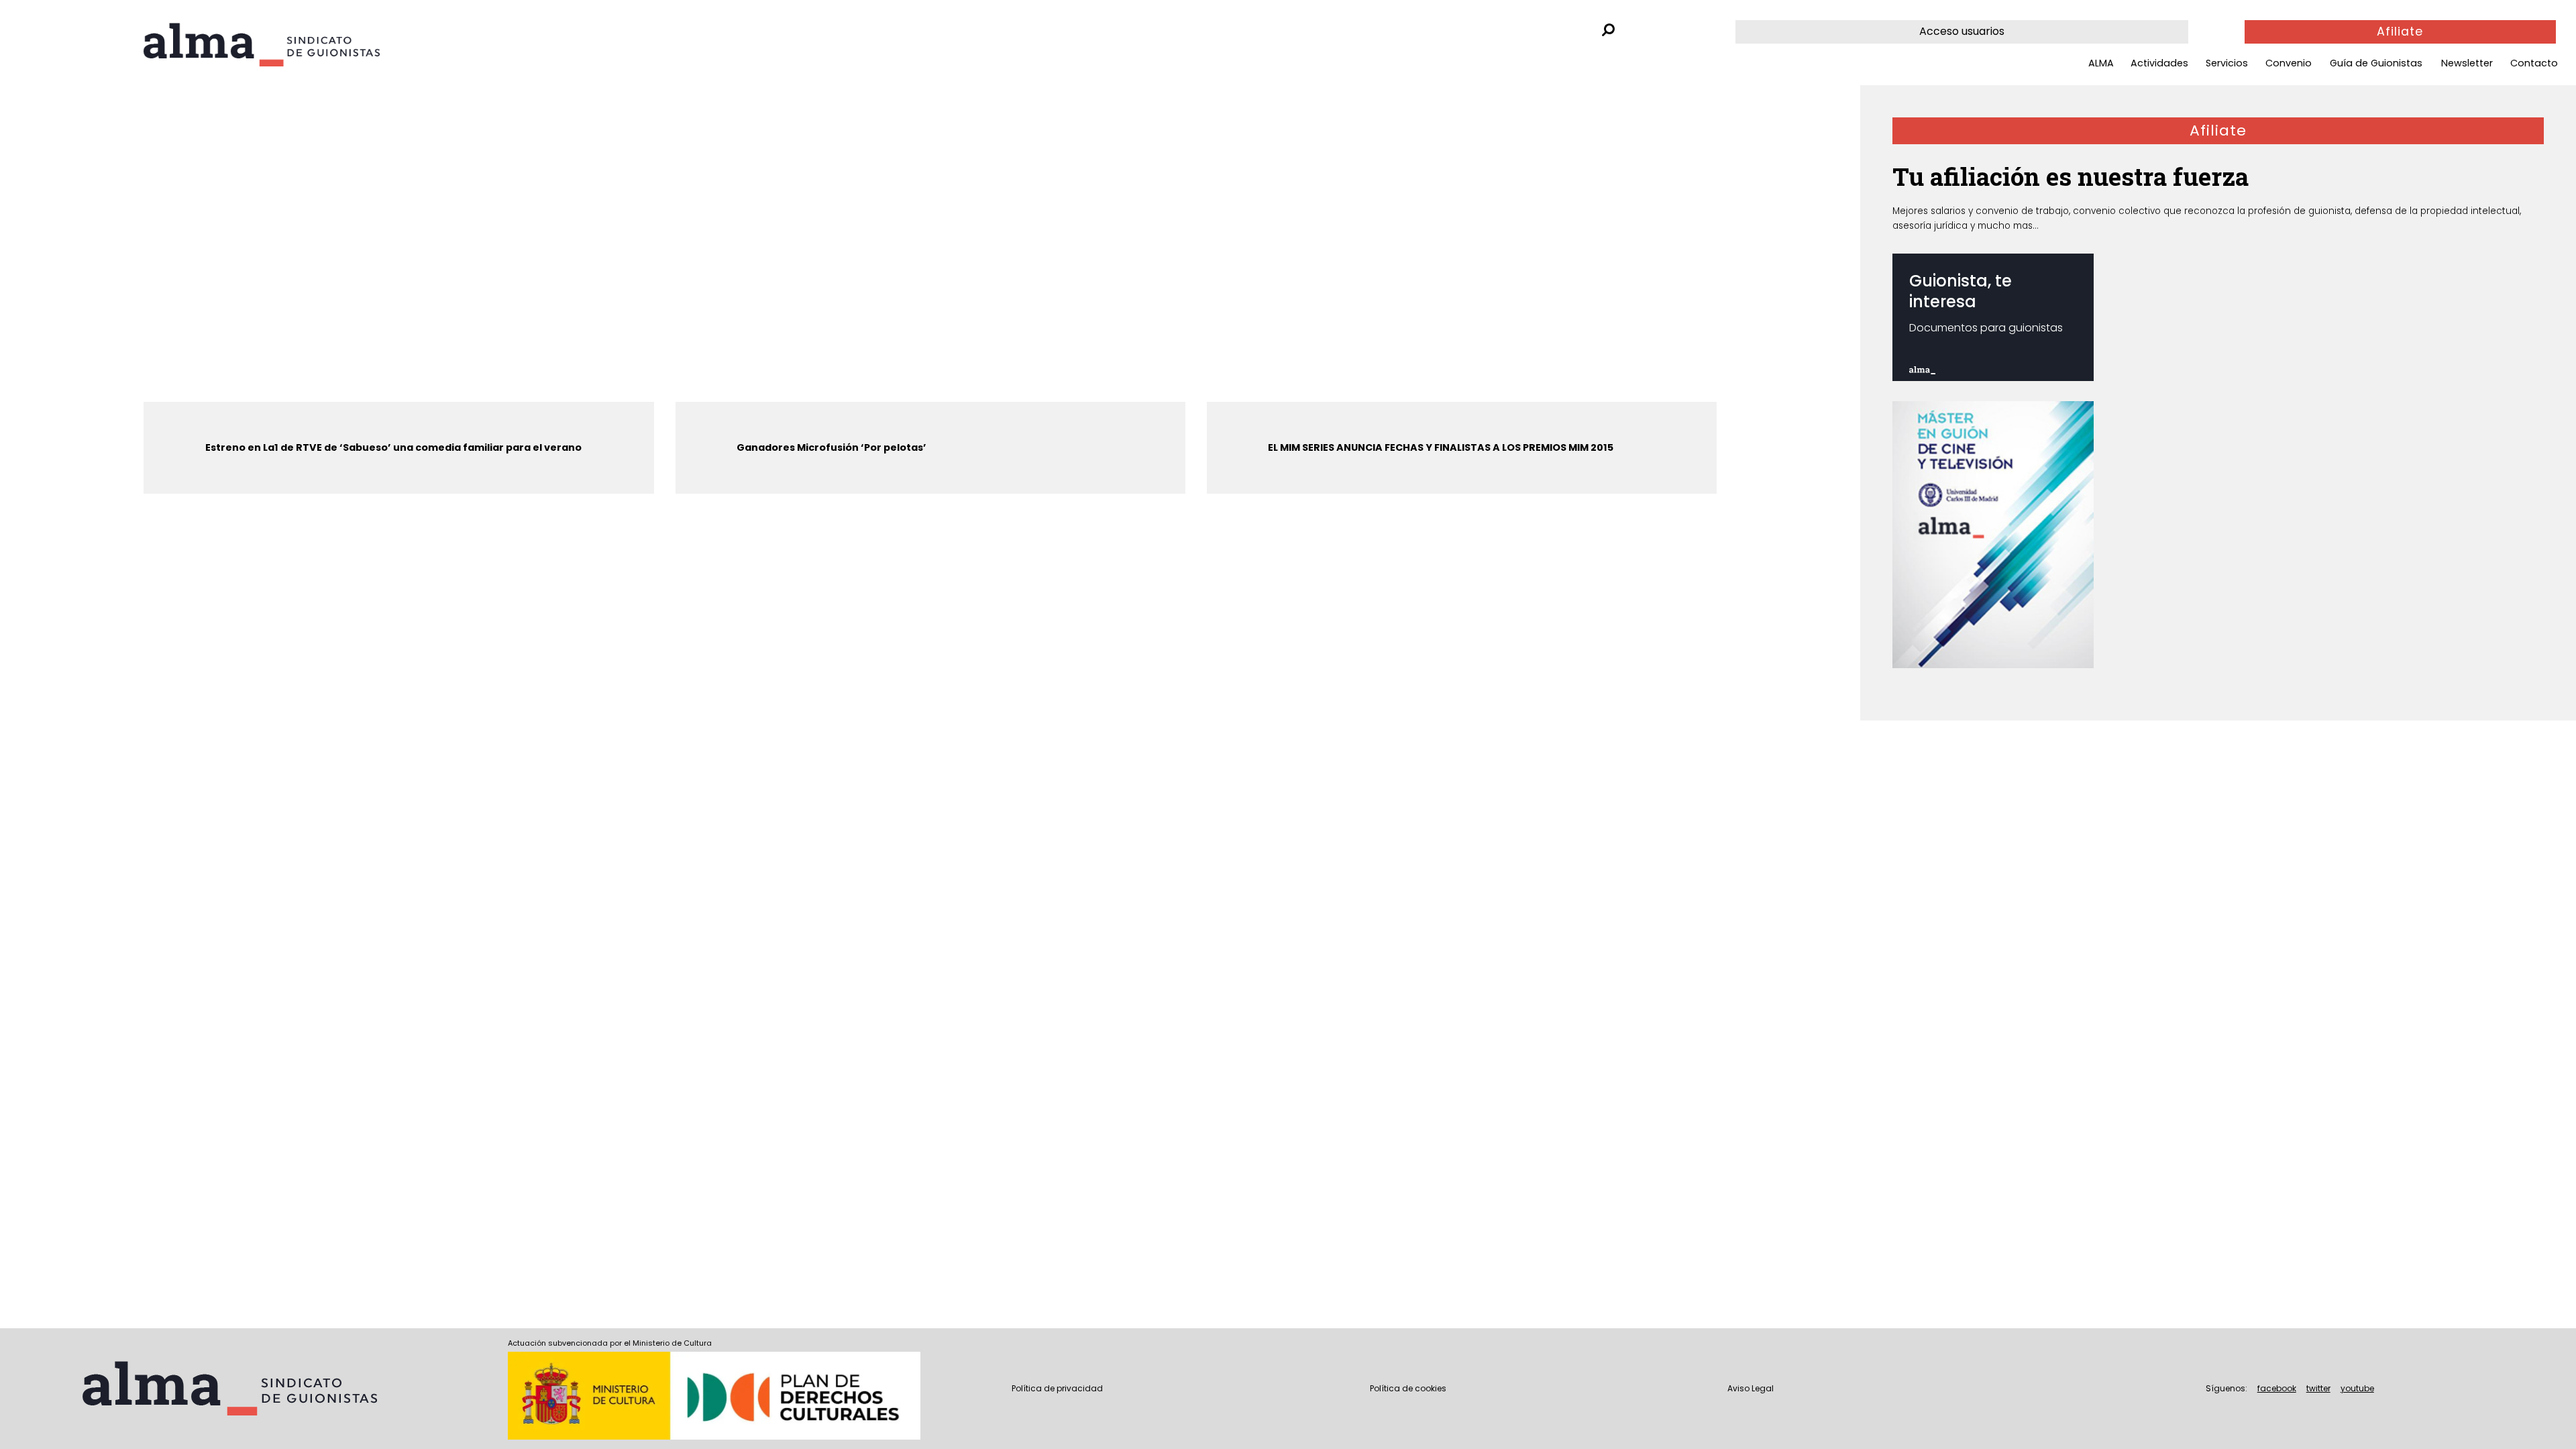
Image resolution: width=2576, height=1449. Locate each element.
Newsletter (2467, 63)
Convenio (2289, 63)
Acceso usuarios (1962, 31)
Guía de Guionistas (2376, 63)
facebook (2277, 1388)
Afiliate (2400, 32)
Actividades (2159, 63)
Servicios (2227, 63)
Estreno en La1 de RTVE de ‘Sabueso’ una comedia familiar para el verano (393, 447)
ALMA (2101, 63)
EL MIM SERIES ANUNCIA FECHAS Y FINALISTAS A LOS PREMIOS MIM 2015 (1441, 447)
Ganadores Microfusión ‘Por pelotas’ (831, 447)
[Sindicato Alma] (298, 45)
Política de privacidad (1057, 1388)
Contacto (2534, 63)
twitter (2318, 1388)
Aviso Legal (1751, 1388)
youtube (2357, 1388)
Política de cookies (1408, 1388)
